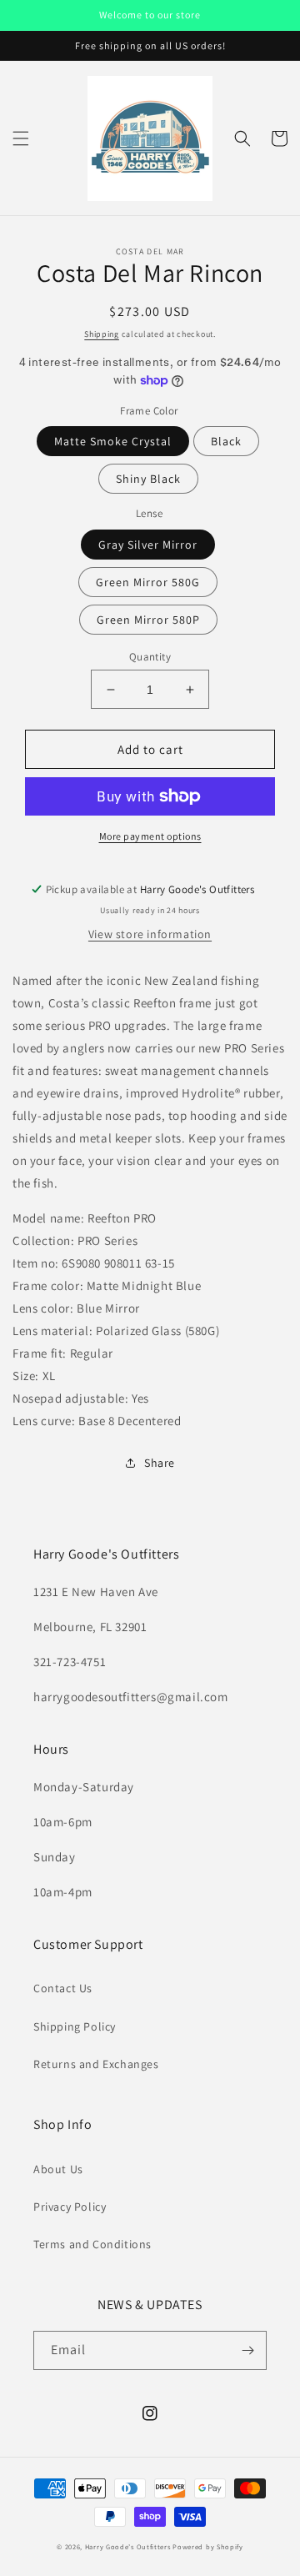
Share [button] (160, 1463)
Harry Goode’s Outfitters (128, 2546)
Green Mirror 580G (148, 582)
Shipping (102, 334)
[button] (21, 138)
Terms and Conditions (92, 2244)
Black (226, 441)
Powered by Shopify (208, 2546)
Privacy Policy (70, 2207)
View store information (150, 934)
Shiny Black (148, 479)
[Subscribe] (247, 2350)
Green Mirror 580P (148, 620)
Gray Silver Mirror (148, 545)
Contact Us (63, 1988)
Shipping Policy (75, 2026)
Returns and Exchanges (96, 2064)
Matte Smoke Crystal (113, 441)
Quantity (150, 657)
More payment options (150, 836)
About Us (58, 2169)
